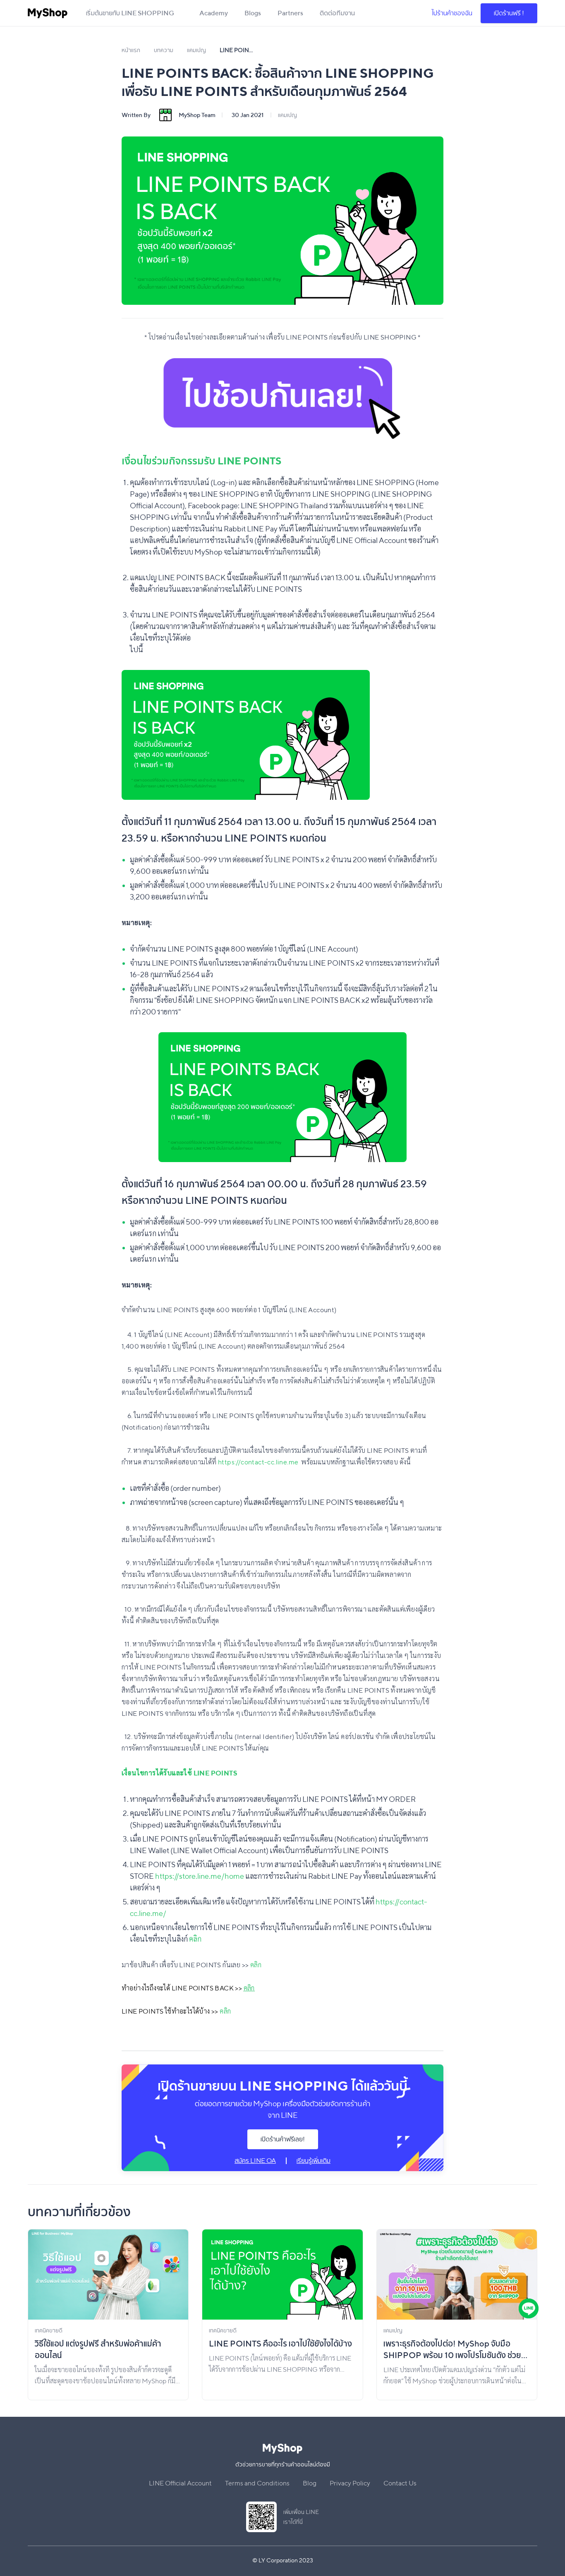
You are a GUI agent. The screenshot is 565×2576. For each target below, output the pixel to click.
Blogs (253, 13)
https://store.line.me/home (200, 1876)
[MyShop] (48, 13)
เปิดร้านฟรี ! (509, 13)
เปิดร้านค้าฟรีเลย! (283, 2139)
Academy (214, 13)
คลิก (195, 1939)
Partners (290, 13)
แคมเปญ (287, 115)
